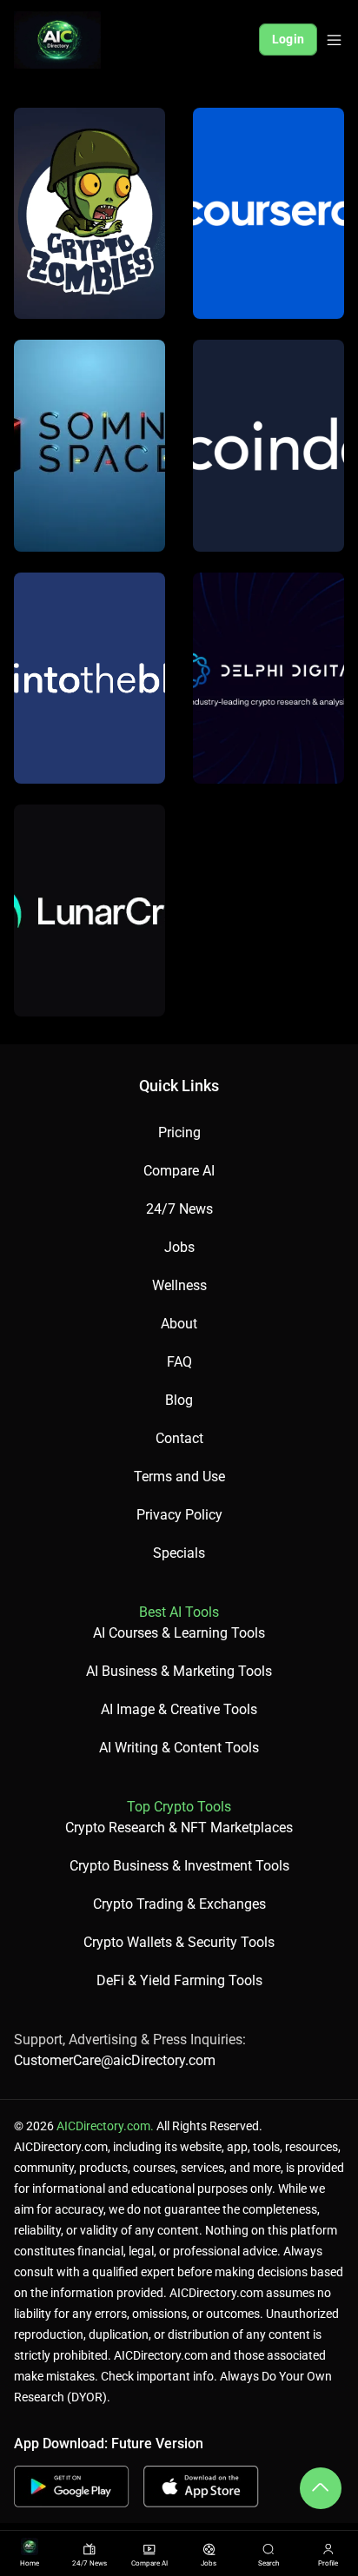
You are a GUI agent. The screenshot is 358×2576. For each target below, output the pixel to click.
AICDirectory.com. (105, 2126)
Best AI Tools (179, 1612)
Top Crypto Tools (179, 1807)
